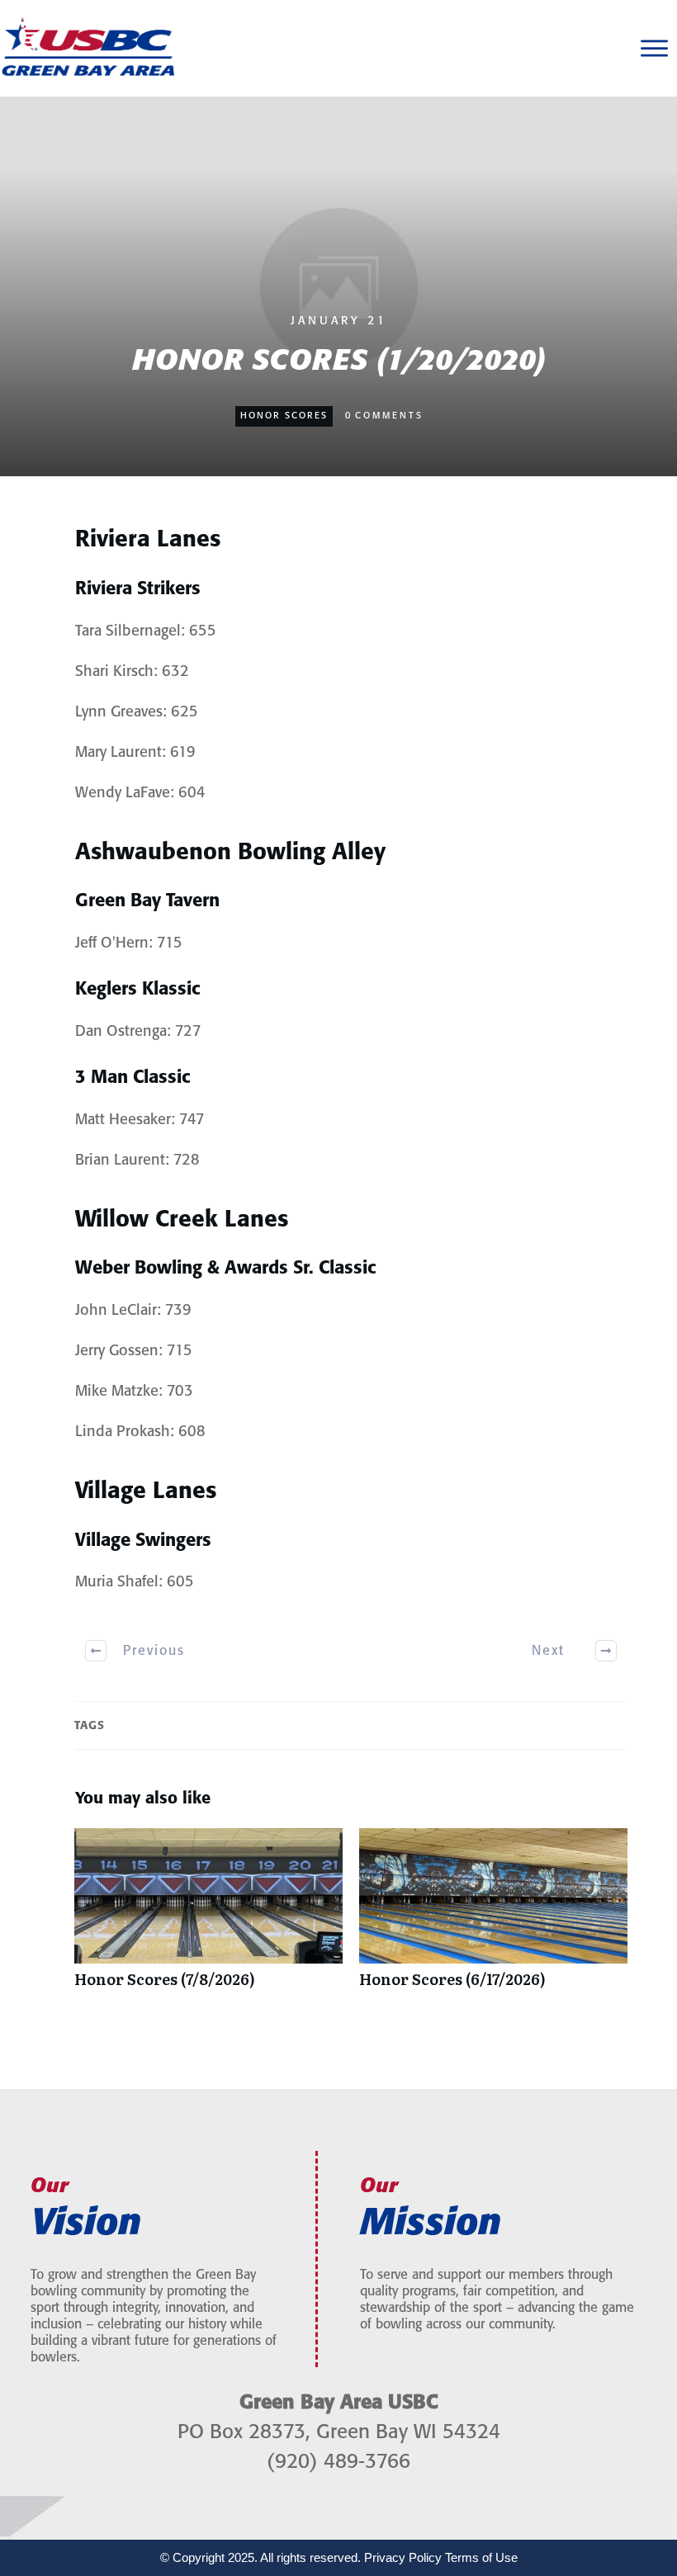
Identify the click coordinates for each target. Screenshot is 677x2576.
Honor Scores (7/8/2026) (208, 1917)
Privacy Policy (403, 2557)
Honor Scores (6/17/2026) (493, 1917)
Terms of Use (481, 2557)
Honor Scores (284, 416)
